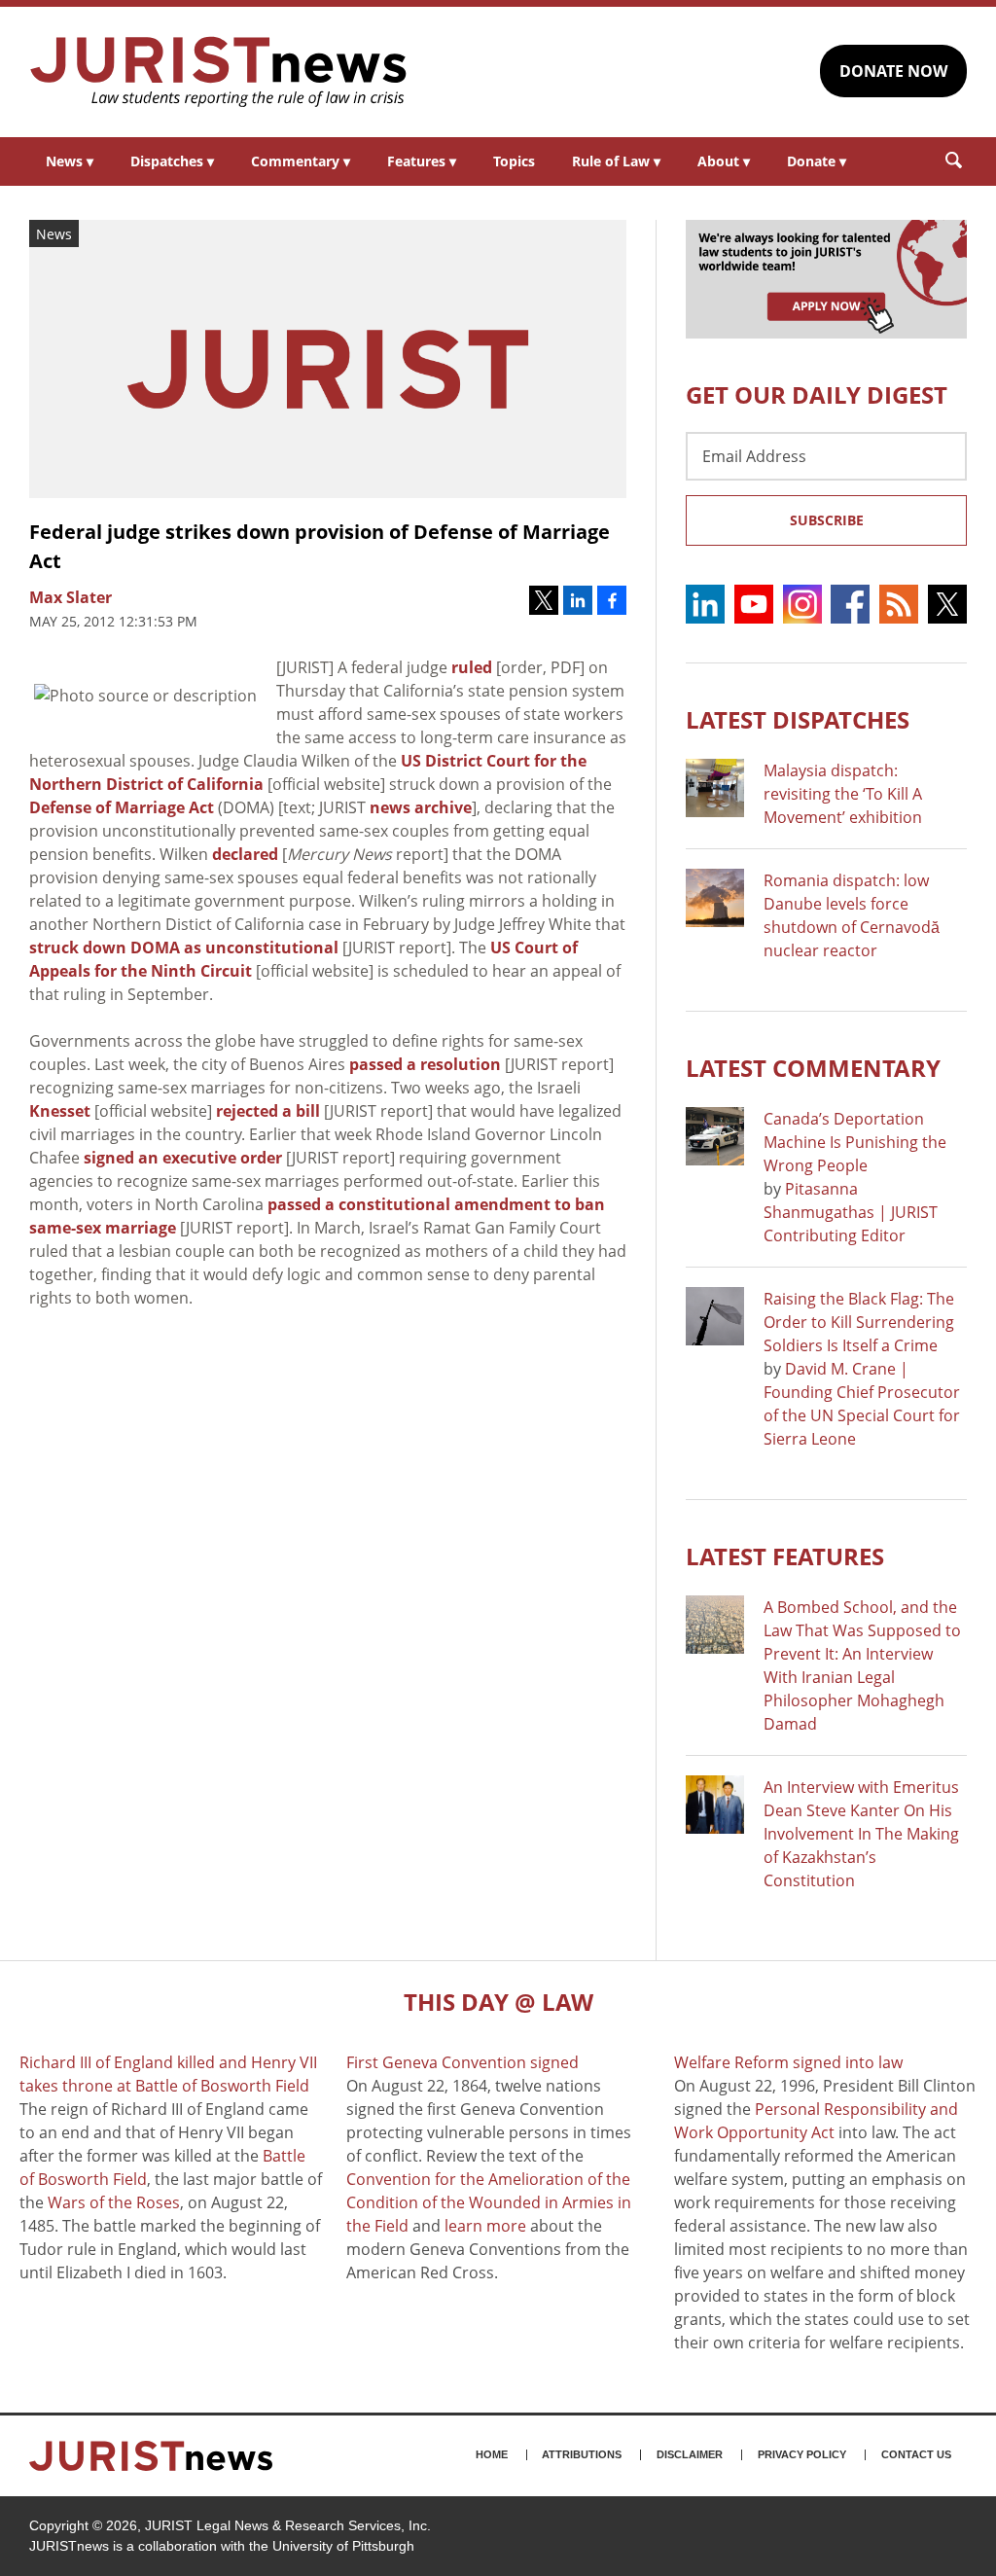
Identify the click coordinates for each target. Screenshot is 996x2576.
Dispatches (172, 161)
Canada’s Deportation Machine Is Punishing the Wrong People (855, 1142)
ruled (472, 667)
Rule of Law (616, 161)
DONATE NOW (893, 71)
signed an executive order (183, 1158)
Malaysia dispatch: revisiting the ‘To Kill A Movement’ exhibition (843, 794)
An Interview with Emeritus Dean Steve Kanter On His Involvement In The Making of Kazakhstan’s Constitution (861, 1834)
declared (245, 854)
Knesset (60, 1111)
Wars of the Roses (114, 2202)
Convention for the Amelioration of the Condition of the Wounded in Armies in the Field (489, 2202)
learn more (485, 2226)
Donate (817, 161)
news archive (421, 807)
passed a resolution (425, 1064)
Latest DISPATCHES (798, 719)
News (70, 161)
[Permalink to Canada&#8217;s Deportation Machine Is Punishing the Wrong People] (715, 1136)
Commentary (301, 161)
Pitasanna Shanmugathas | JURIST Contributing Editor (851, 1212)
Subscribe (827, 520)
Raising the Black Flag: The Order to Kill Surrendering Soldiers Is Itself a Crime (859, 1322)
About (724, 161)
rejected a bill (268, 1111)
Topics (514, 161)
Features (422, 161)
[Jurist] (219, 72)
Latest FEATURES (785, 1556)
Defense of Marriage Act (122, 807)
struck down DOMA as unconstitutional (184, 948)
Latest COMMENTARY (813, 1068)
